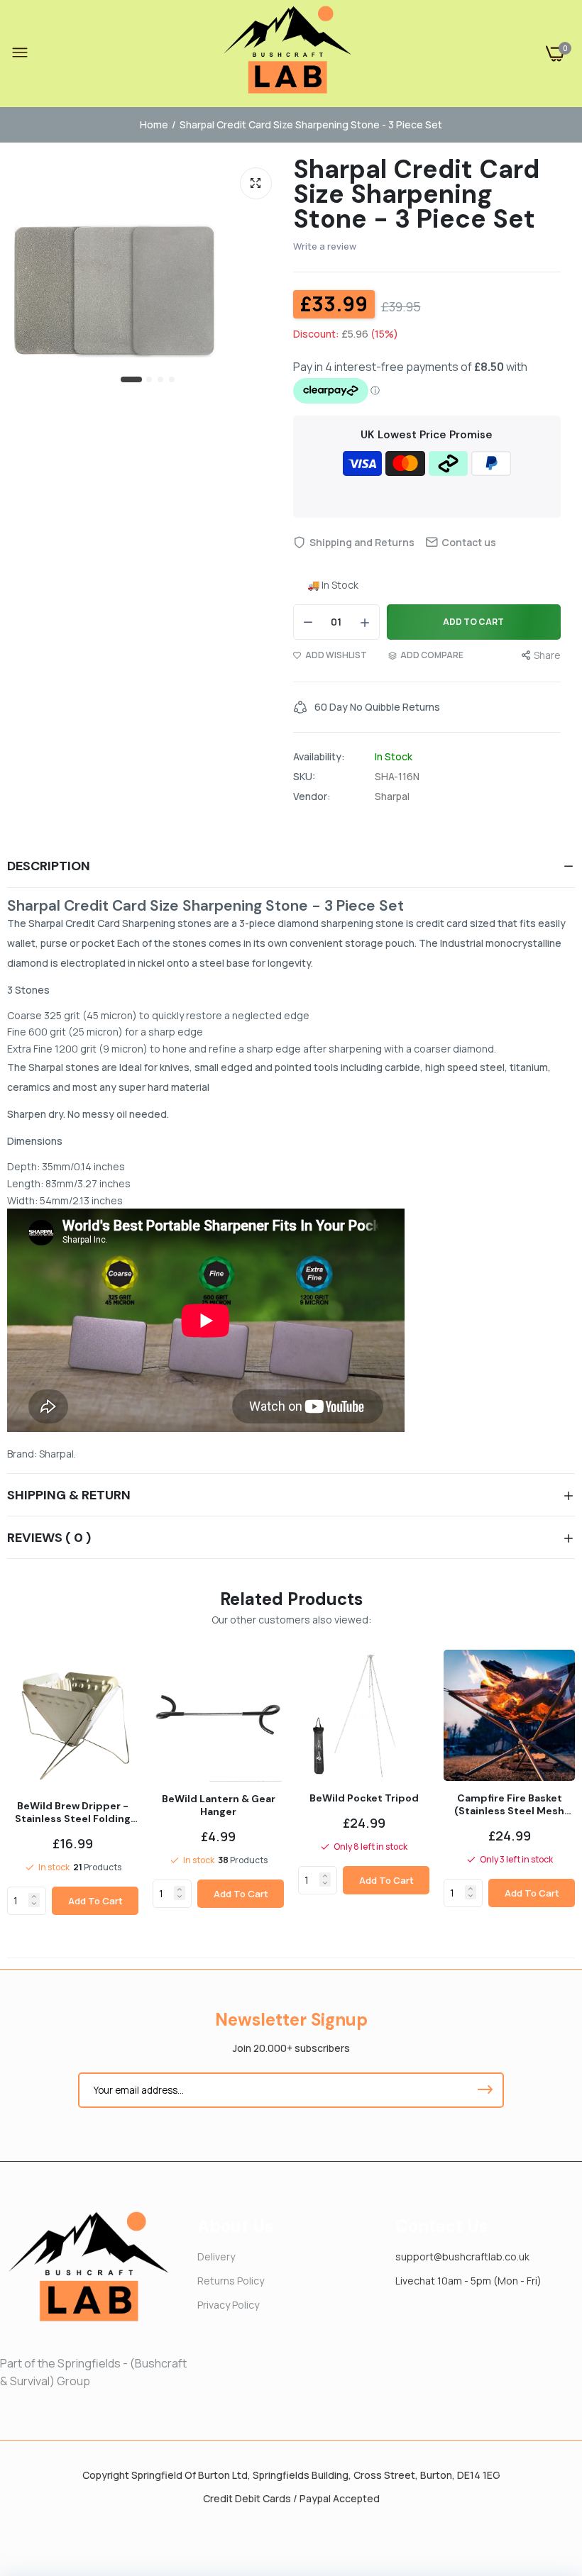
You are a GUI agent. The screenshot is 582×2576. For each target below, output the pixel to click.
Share (547, 655)
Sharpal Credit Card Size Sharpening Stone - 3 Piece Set (416, 194)
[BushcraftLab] (287, 54)
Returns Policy (231, 2281)
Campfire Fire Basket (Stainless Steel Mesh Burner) (509, 1804)
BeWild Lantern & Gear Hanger (219, 1805)
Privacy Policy (228, 2305)
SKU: (304, 777)
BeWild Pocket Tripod (364, 1798)
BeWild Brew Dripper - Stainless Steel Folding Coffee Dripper (73, 1812)
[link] (34, 1897)
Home (154, 124)
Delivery (216, 2256)
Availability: (319, 757)
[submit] (485, 2090)
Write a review (325, 246)
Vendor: (312, 796)
